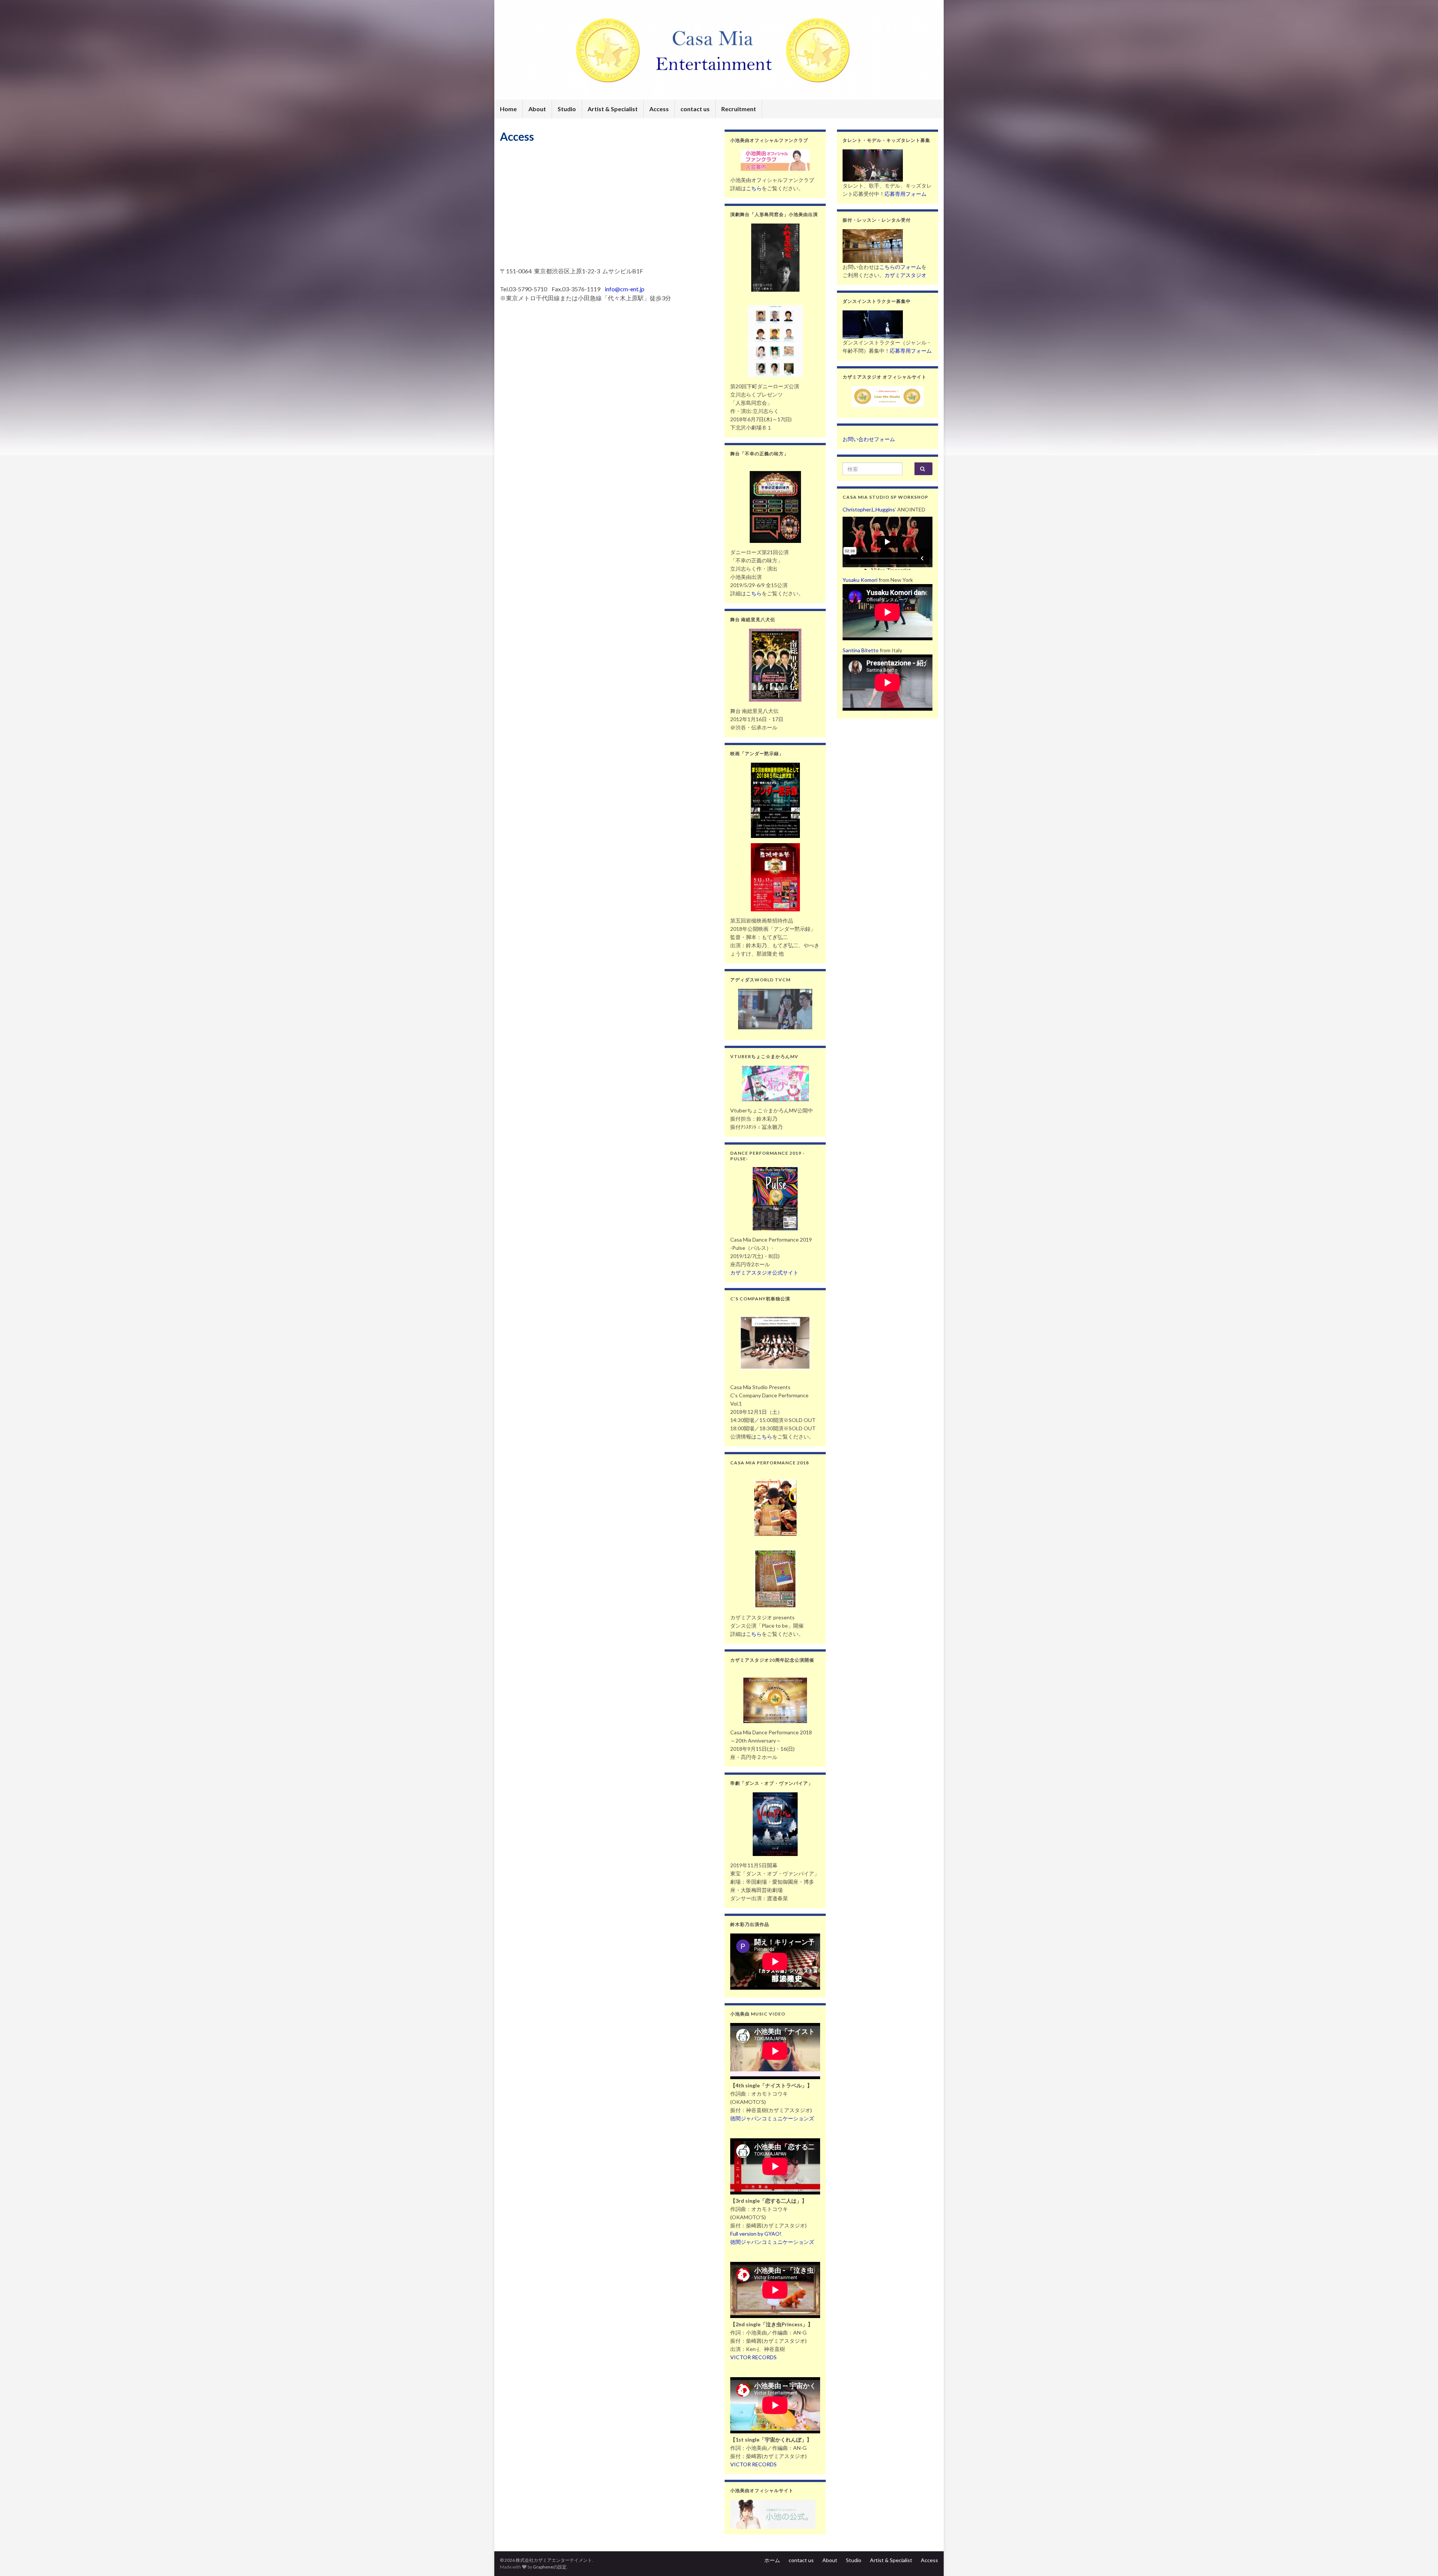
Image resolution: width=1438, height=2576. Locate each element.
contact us (695, 109)
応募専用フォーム (905, 194)
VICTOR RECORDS (753, 2357)
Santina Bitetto (861, 650)
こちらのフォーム (900, 267)
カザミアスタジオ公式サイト (764, 1272)
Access (659, 109)
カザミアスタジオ (905, 275)
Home (508, 109)
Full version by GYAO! (756, 2234)
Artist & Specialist (613, 109)
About (537, 109)
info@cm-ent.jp (625, 289)
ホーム (772, 2560)
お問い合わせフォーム (869, 439)
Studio (567, 109)
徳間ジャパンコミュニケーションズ (772, 2118)
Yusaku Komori (860, 580)
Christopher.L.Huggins (869, 509)
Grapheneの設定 (550, 2567)
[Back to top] (1421, 2559)
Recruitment (739, 109)
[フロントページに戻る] (719, 50)
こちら (754, 188)
